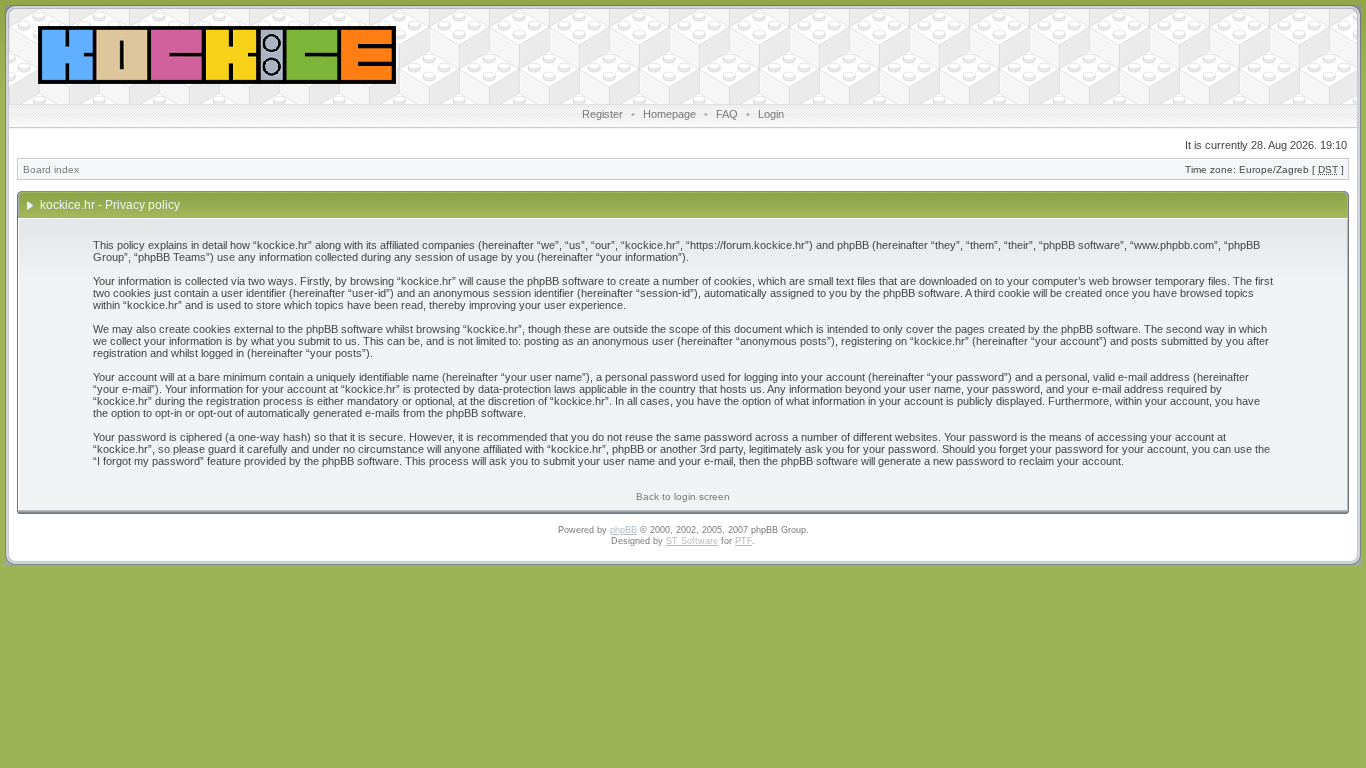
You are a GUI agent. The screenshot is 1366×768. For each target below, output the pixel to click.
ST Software (692, 541)
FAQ (727, 114)
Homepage (669, 114)
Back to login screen (683, 496)
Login (771, 114)
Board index (51, 169)
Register (602, 114)
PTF (743, 541)
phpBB (623, 530)
